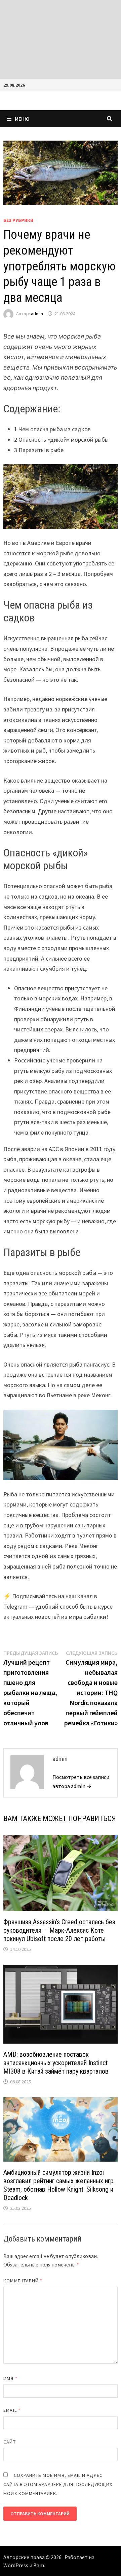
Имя (10, 2378)
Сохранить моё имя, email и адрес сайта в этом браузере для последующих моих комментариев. (58, 2484)
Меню (22, 119)
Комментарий (23, 2281)
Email (12, 2410)
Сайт (9, 2442)
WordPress (16, 2565)
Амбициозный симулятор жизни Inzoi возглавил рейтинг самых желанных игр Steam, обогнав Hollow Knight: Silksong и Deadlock (58, 2185)
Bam (39, 2565)
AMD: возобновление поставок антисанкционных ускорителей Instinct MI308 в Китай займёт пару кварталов (56, 2063)
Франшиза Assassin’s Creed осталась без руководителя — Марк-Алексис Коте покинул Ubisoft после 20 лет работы (59, 1930)
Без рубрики (18, 220)
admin (37, 314)
